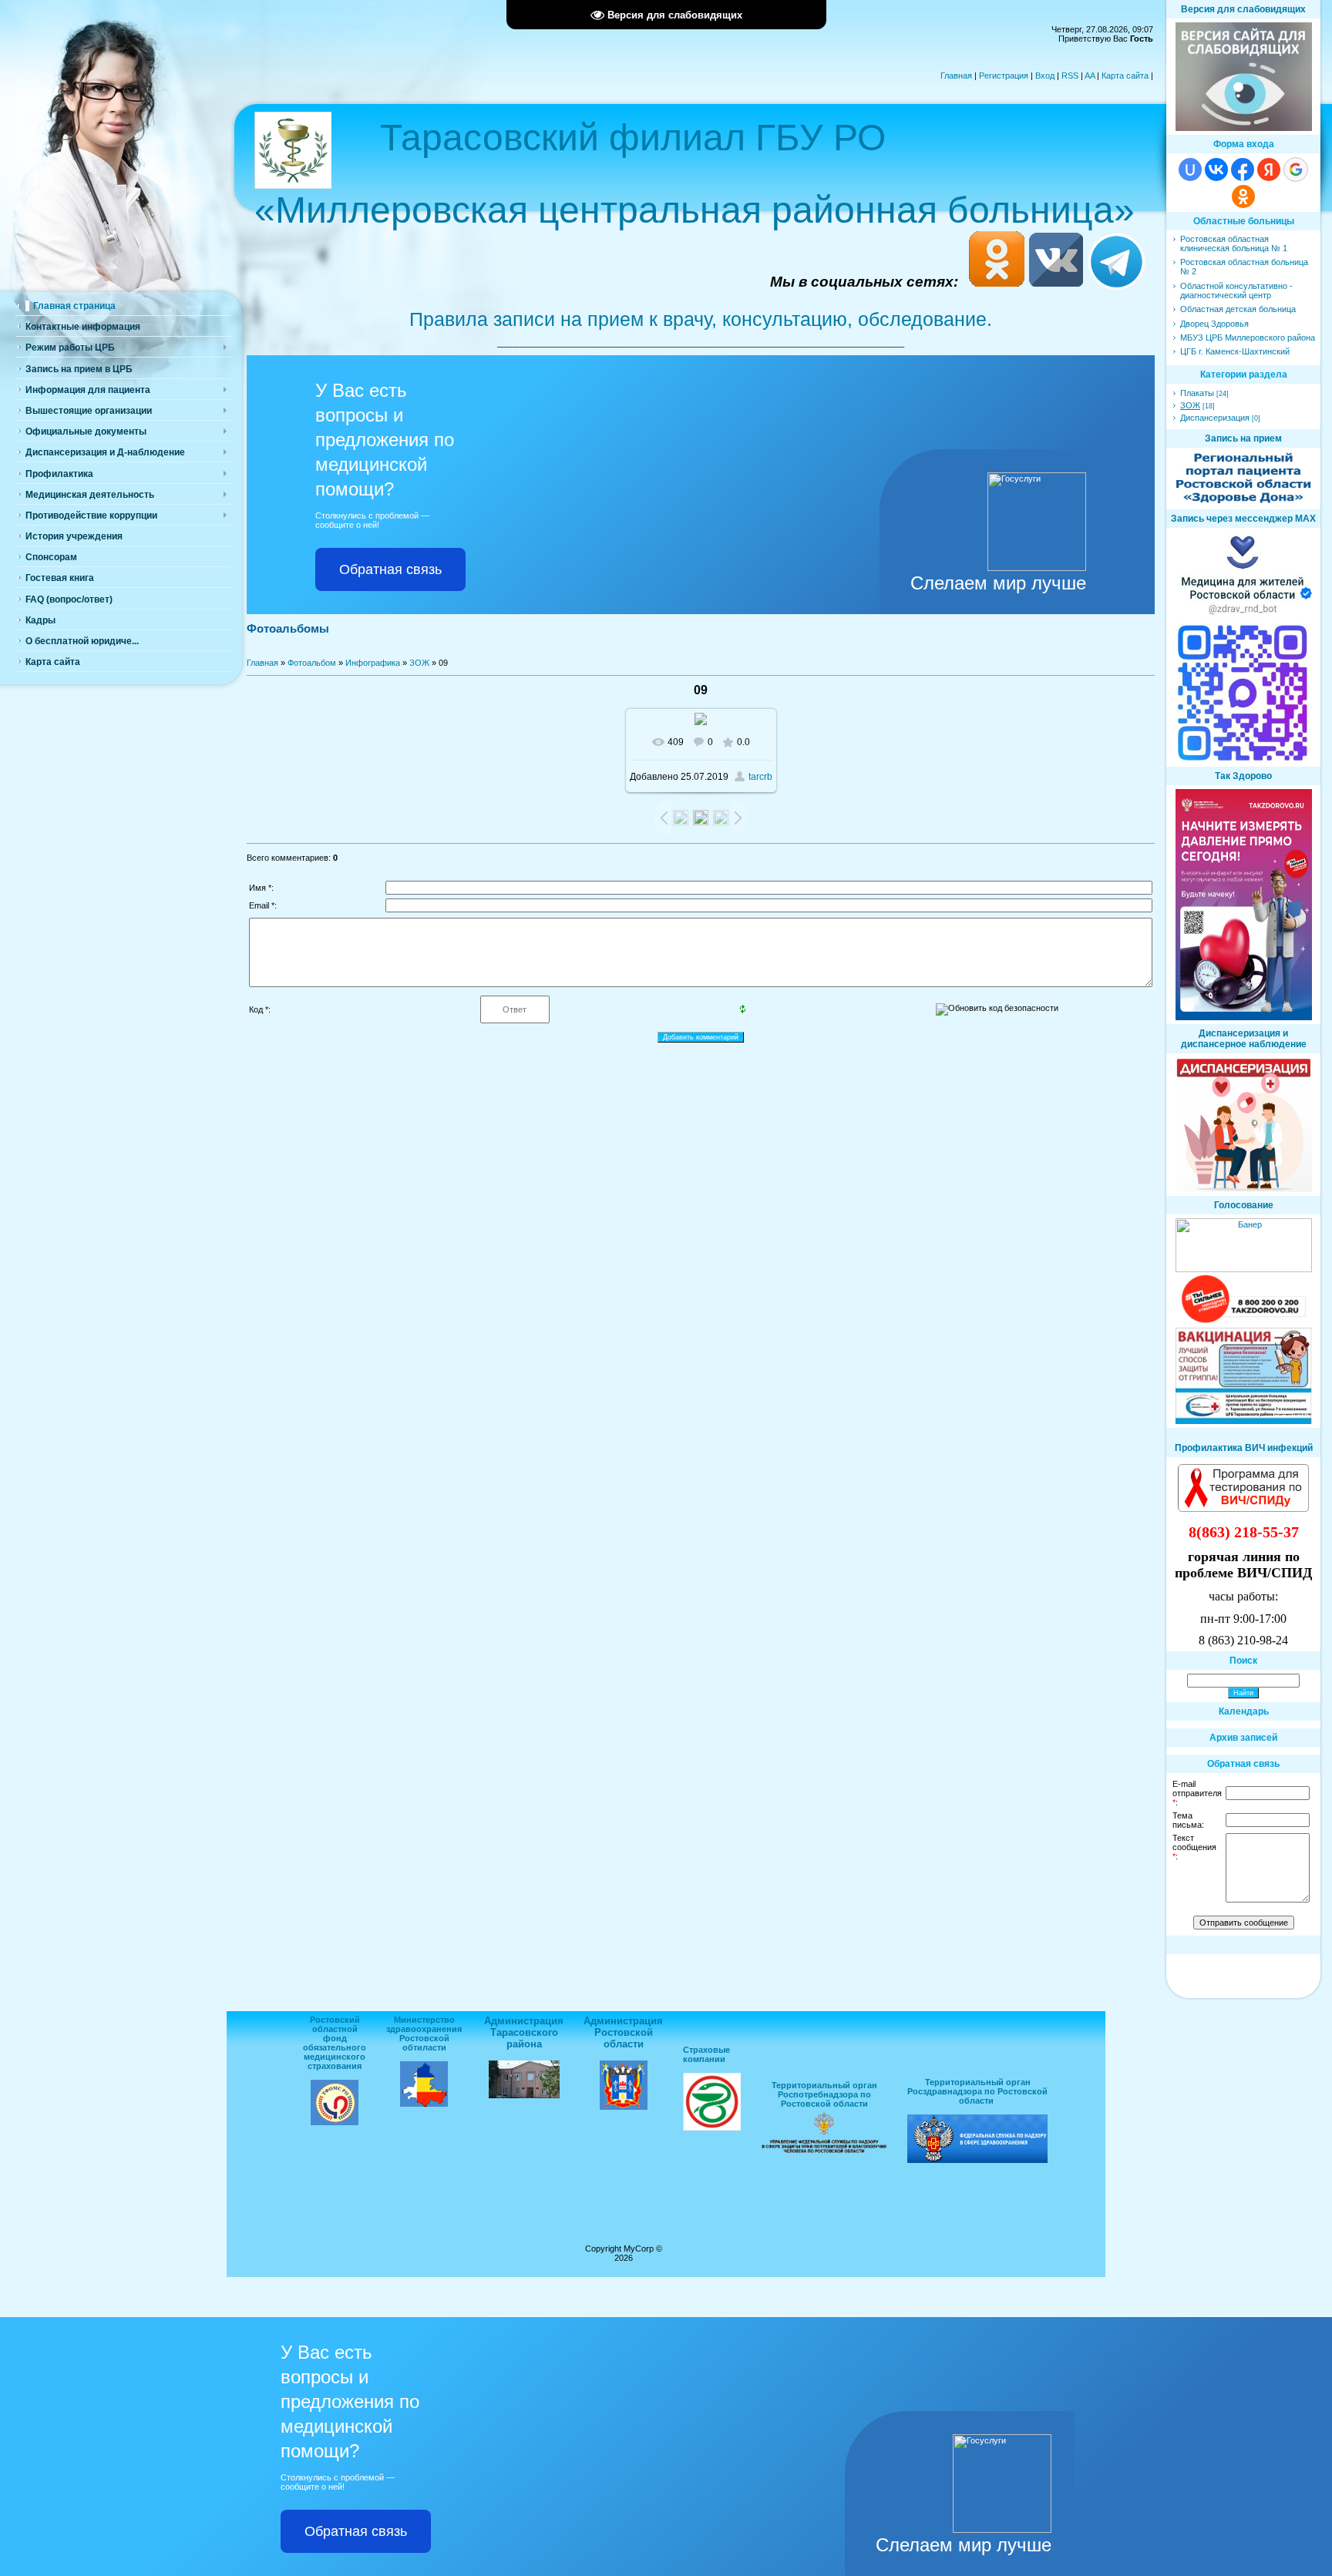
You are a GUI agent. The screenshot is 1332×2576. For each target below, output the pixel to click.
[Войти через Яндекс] (1269, 170)
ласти (434, 2047)
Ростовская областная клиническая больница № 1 (1234, 243)
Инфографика (373, 663)
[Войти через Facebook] (1243, 170)
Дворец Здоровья (1214, 324)
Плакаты (1197, 393)
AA (1090, 76)
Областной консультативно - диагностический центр (1236, 291)
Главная (956, 76)
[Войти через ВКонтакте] (1216, 170)
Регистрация (1004, 76)
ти (418, 2047)
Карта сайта (1125, 76)
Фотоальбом (312, 663)
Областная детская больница (1238, 309)
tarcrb (760, 777)
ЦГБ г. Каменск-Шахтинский (1235, 351)
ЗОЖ (419, 663)
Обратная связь (390, 569)
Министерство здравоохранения (424, 2024)
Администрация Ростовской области (623, 2032)
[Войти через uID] (1190, 170)
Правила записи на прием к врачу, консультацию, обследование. (701, 319)
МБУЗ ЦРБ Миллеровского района (1248, 338)
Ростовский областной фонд (335, 2029)
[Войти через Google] (1296, 170)
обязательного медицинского (335, 2052)
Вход (1045, 76)
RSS (1070, 76)
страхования (335, 2066)
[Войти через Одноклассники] (1243, 196)
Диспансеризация (1215, 418)
